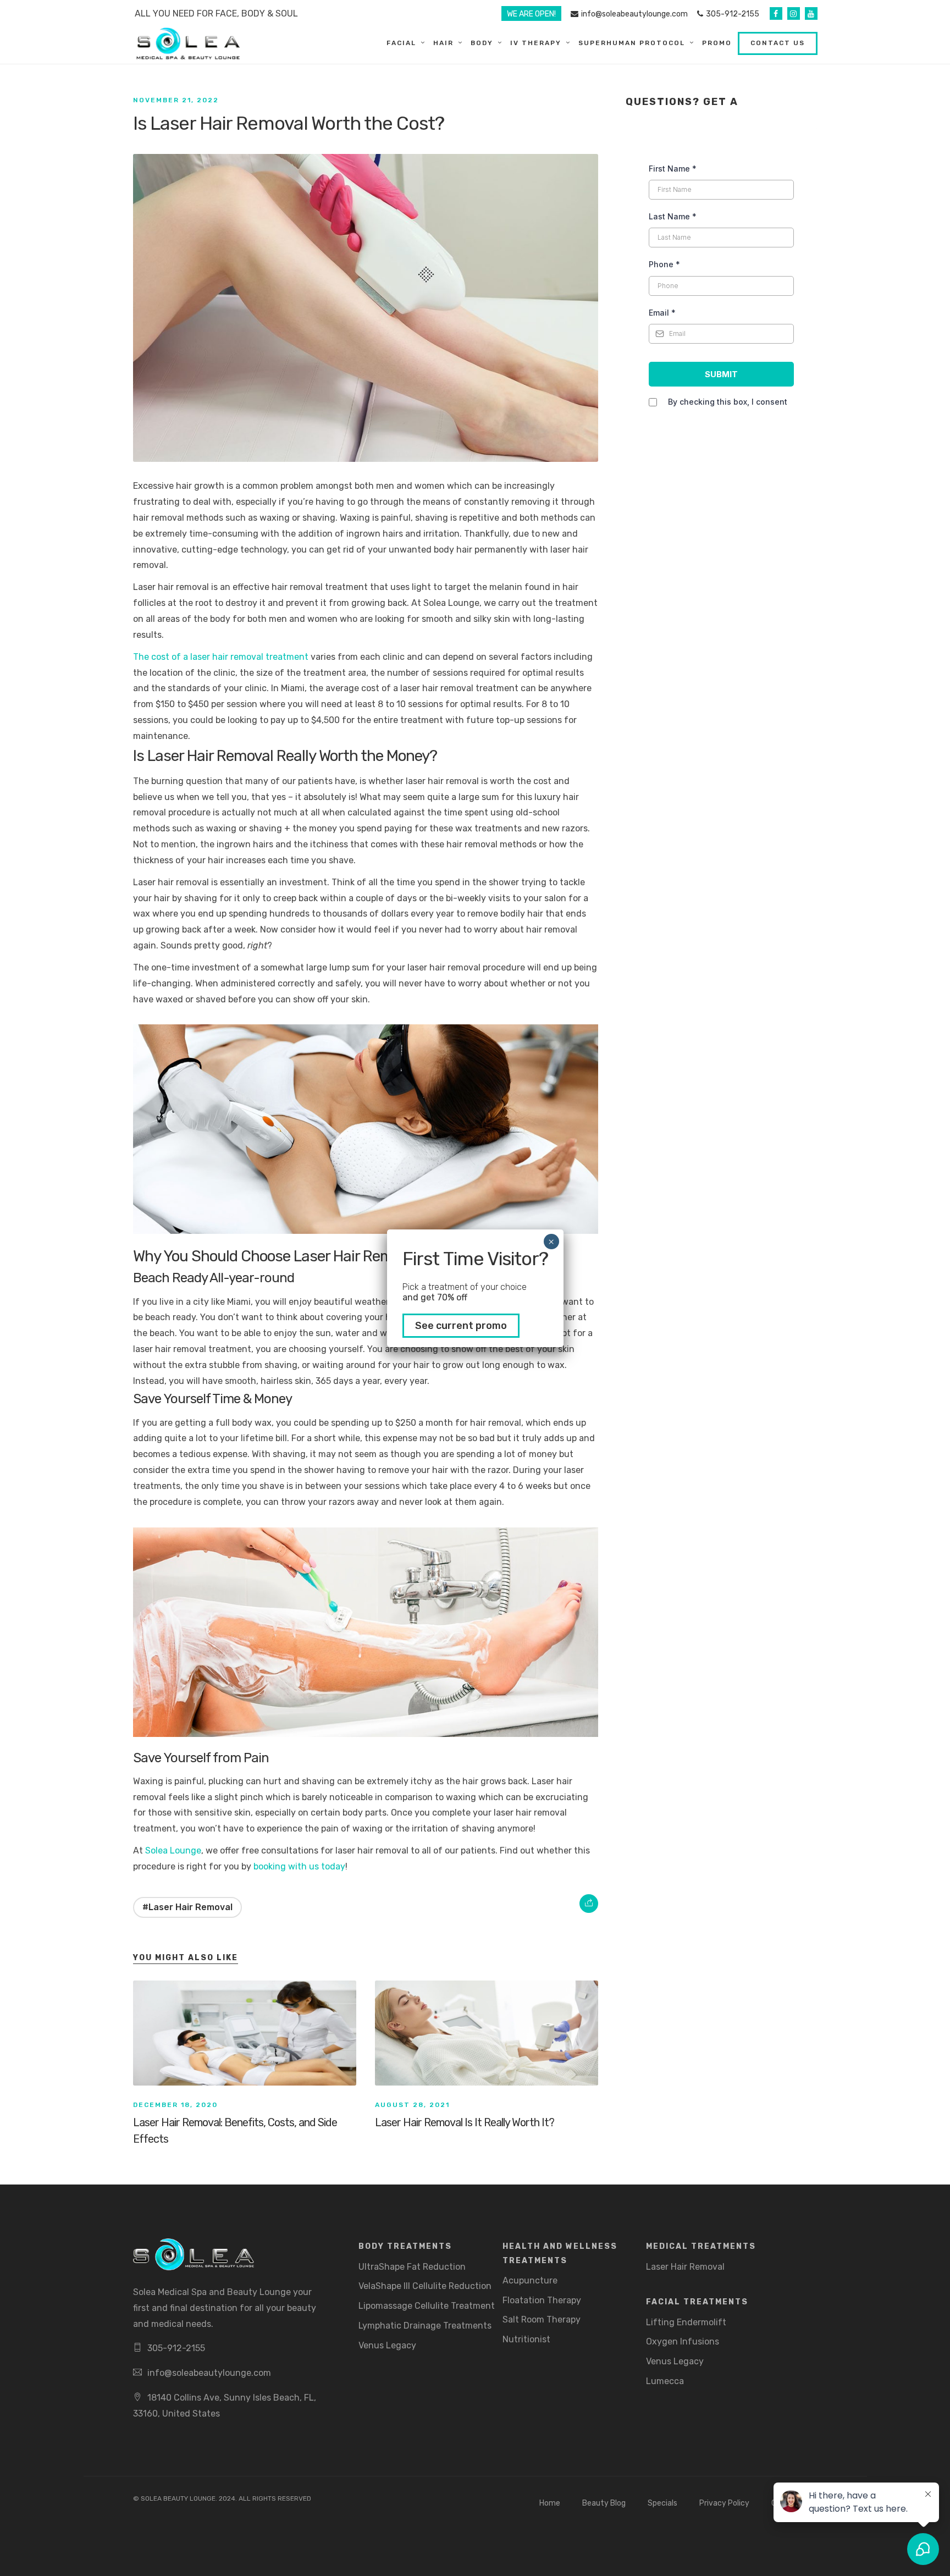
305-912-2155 (733, 14)
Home (550, 2503)
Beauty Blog (604, 2503)
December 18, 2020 (175, 2105)
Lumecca (665, 2381)
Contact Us (778, 43)
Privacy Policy (724, 2503)
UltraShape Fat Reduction (412, 2267)
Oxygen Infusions (683, 2341)
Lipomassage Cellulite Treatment (427, 2306)
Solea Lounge (173, 1850)
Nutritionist (526, 2339)
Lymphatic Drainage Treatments (425, 2326)
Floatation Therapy (542, 2300)
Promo (717, 43)
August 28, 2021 (412, 2105)
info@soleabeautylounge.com (634, 14)
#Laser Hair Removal (187, 1907)
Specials (662, 2503)
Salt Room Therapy (542, 2319)
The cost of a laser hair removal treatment (221, 657)
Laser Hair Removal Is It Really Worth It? (465, 2122)
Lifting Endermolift (686, 2322)
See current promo (461, 1326)
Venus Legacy (387, 2345)
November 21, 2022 (176, 100)
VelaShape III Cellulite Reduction (425, 2286)
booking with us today (299, 1866)
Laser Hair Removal (685, 2267)
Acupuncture (530, 2280)
